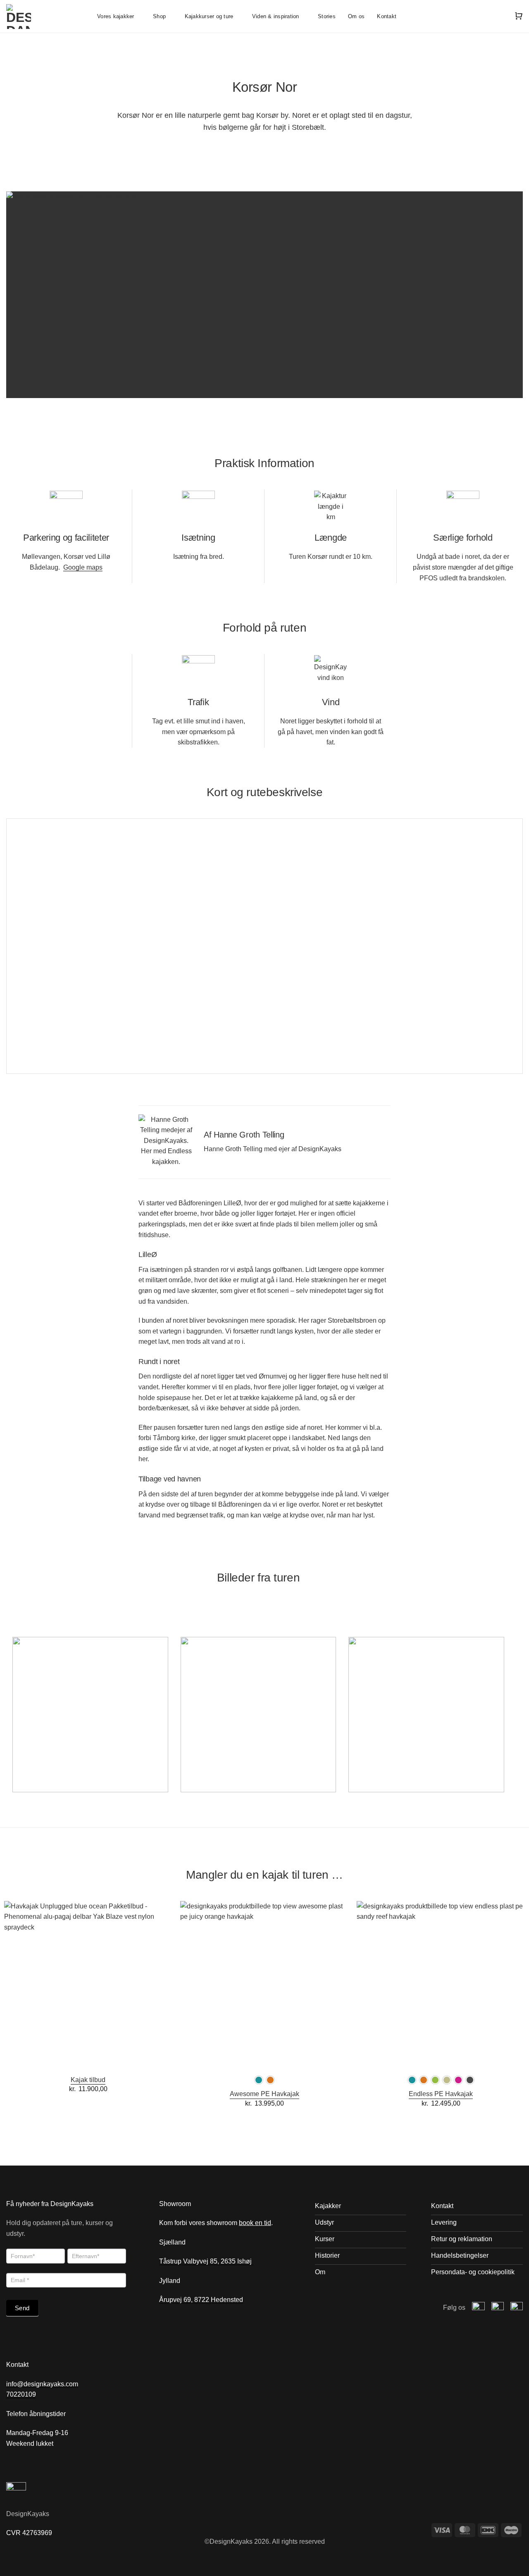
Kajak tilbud (88, 2080)
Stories (327, 16)
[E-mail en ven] (269, 149)
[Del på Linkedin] (280, 149)
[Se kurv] (519, 16)
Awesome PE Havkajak (264, 2094)
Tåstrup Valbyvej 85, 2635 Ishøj (206, 2261)
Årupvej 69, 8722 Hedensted (201, 2300)
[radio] (259, 2080)
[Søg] (500, 16)
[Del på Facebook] (249, 149)
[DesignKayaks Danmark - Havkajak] (45, 17)
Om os (356, 16)
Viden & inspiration (276, 16)
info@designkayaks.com (42, 2384)
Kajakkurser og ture (209, 16)
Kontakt (387, 16)
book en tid (255, 2223)
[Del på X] (260, 149)
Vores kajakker (116, 16)
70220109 (21, 2394)
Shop (159, 16)
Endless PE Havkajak (441, 2094)
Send (22, 2308)
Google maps (83, 567)
